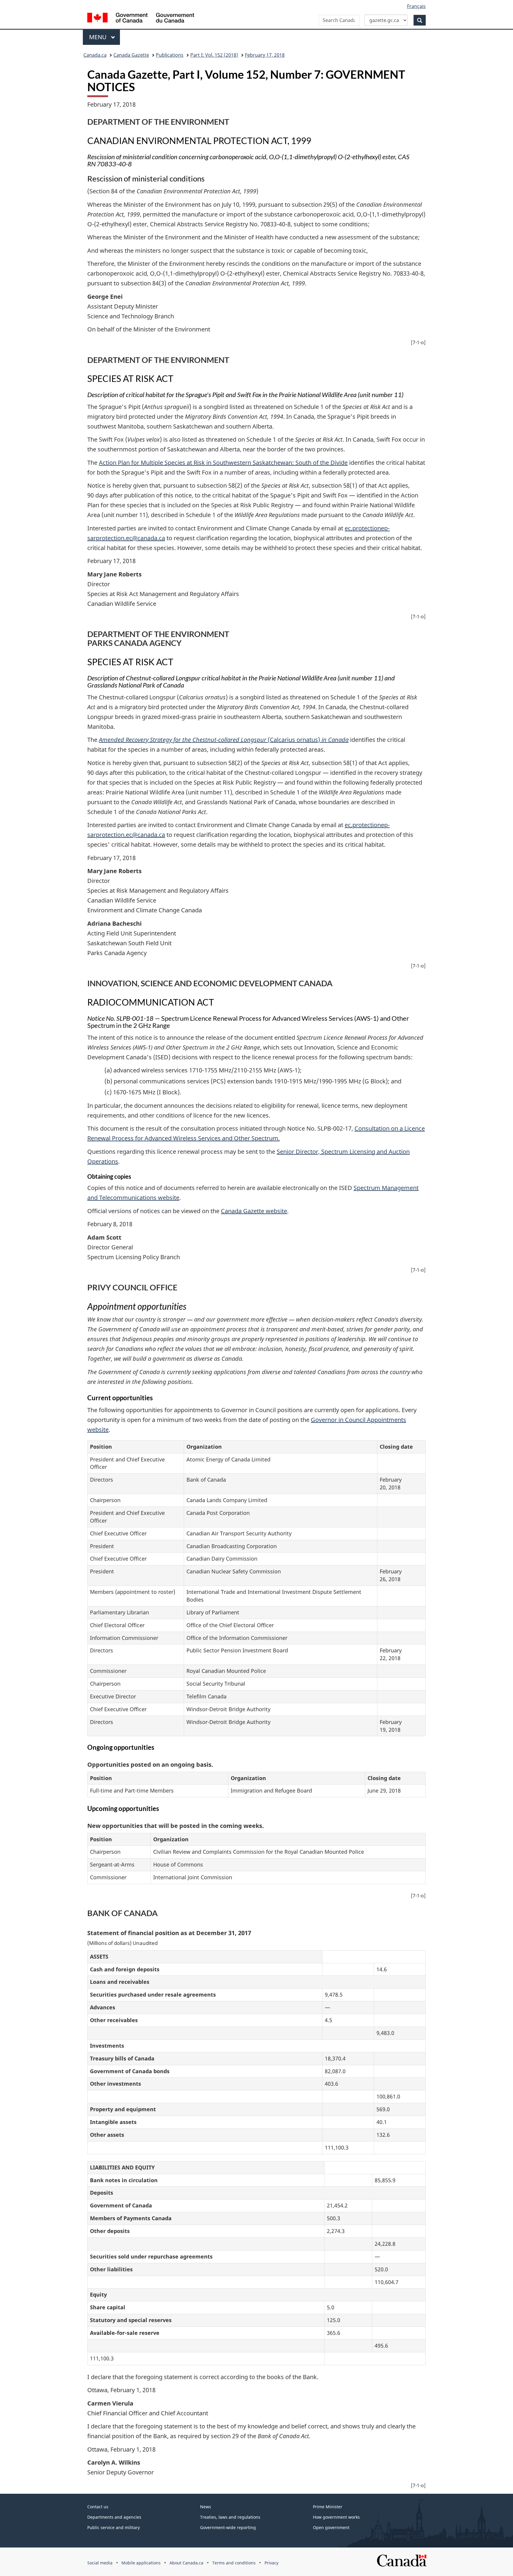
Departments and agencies (114, 2517)
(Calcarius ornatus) (224, 740)
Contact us (98, 2507)
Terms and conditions (234, 2563)
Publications (170, 55)
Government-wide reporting (228, 2527)
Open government (331, 2527)
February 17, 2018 (265, 55)
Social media (100, 2563)
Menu (99, 37)
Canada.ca (95, 55)
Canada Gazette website (254, 1211)
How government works (336, 2517)
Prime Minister (328, 2507)
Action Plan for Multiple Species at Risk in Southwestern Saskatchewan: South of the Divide (223, 463)
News (206, 2507)
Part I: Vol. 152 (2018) (214, 55)
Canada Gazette (131, 55)
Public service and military (114, 2527)
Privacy (271, 2563)
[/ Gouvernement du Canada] (141, 19)
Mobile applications (141, 2563)
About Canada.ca (186, 2563)
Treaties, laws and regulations (230, 2517)
